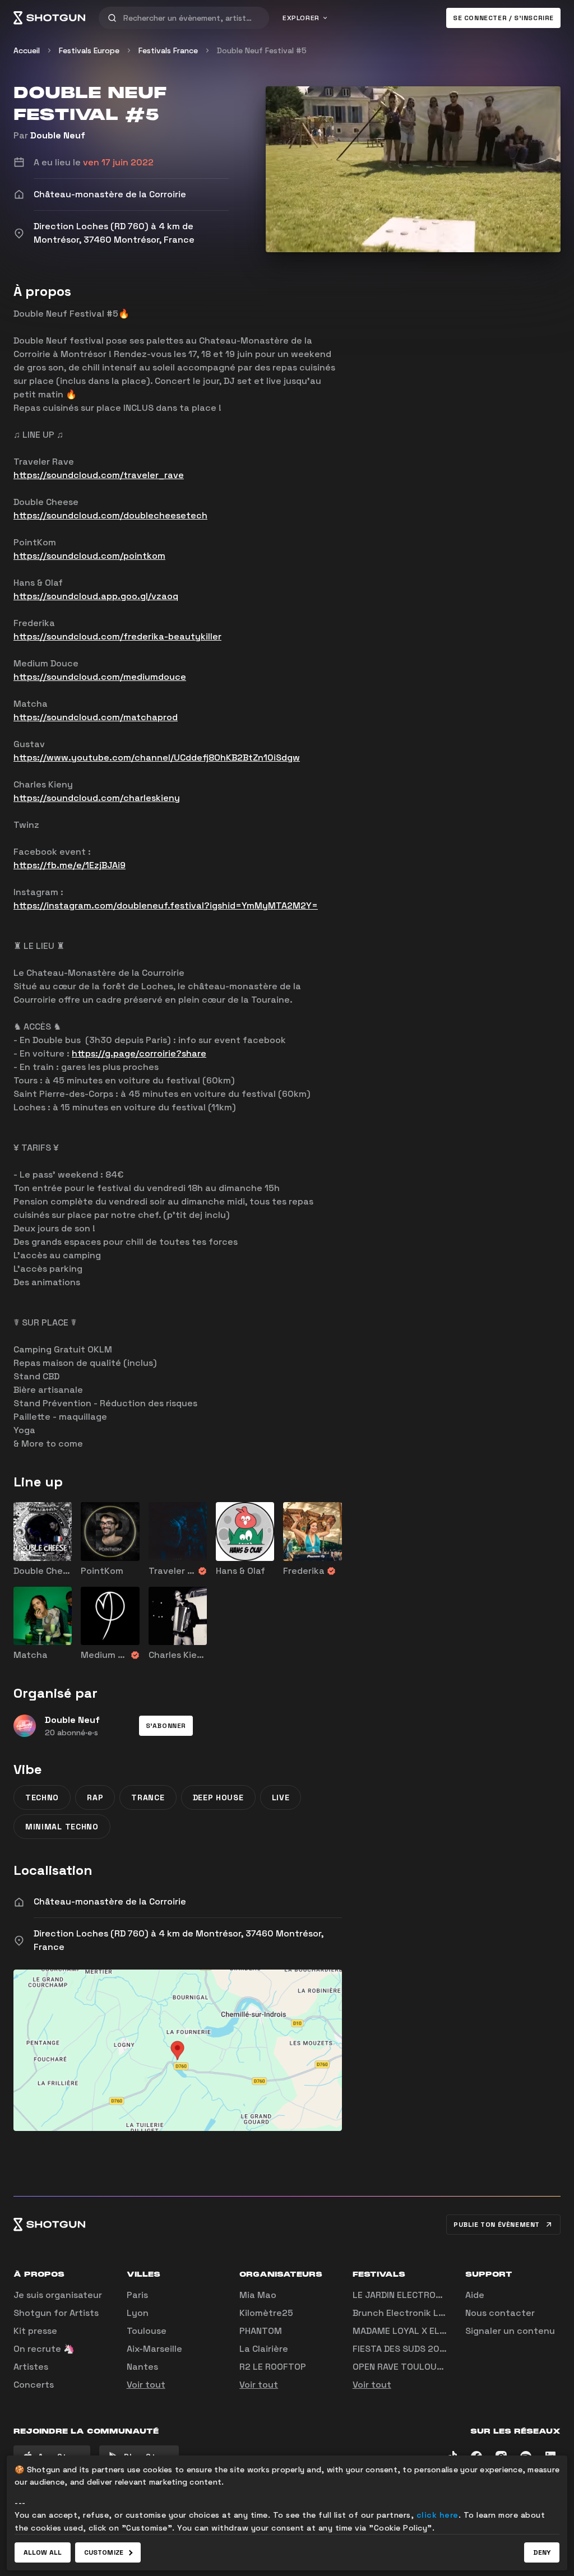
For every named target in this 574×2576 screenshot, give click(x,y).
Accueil (27, 50)
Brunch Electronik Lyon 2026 (416, 2313)
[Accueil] (49, 18)
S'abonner (166, 1726)
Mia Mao (258, 2295)
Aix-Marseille (154, 2349)
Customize (104, 2552)
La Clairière (264, 2349)
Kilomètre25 (266, 2313)
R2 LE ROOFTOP (273, 2367)
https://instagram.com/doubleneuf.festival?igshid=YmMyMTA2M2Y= (166, 905)
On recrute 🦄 (44, 2349)
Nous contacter (500, 2313)
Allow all (43, 2552)
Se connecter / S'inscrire (503, 18)
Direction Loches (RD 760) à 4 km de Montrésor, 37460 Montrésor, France (179, 1940)
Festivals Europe (89, 50)
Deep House (218, 1797)
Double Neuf (58, 135)
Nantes (142, 2367)
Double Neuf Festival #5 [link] (262, 50)
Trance (148, 1797)
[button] (166, 1726)
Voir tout (146, 2385)
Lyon (138, 2313)
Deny (542, 2552)
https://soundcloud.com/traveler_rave (99, 475)
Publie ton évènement (497, 2225)
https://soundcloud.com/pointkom (89, 556)
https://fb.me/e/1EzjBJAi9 (70, 865)
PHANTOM (261, 2331)
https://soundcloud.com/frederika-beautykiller (117, 636)
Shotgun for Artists (56, 2313)
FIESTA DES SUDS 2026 (402, 2349)
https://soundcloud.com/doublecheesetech (110, 515)
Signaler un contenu (510, 2331)
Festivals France (168, 50)
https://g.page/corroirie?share (139, 1053)
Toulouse (147, 2331)
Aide (475, 2295)
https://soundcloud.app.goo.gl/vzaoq (96, 596)
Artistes (31, 2367)
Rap (95, 1797)
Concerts (34, 2385)
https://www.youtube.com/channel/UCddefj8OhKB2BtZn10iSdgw (157, 757)
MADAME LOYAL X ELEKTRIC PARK (423, 2331)
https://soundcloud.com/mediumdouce (100, 677)
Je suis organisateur (58, 2295)
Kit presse (35, 2331)
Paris (137, 2295)
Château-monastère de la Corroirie (110, 1901)
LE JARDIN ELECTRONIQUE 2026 (420, 2295)
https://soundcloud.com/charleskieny (97, 798)
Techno (42, 1797)
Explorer (301, 18)
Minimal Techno (62, 1827)
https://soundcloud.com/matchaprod (96, 717)
